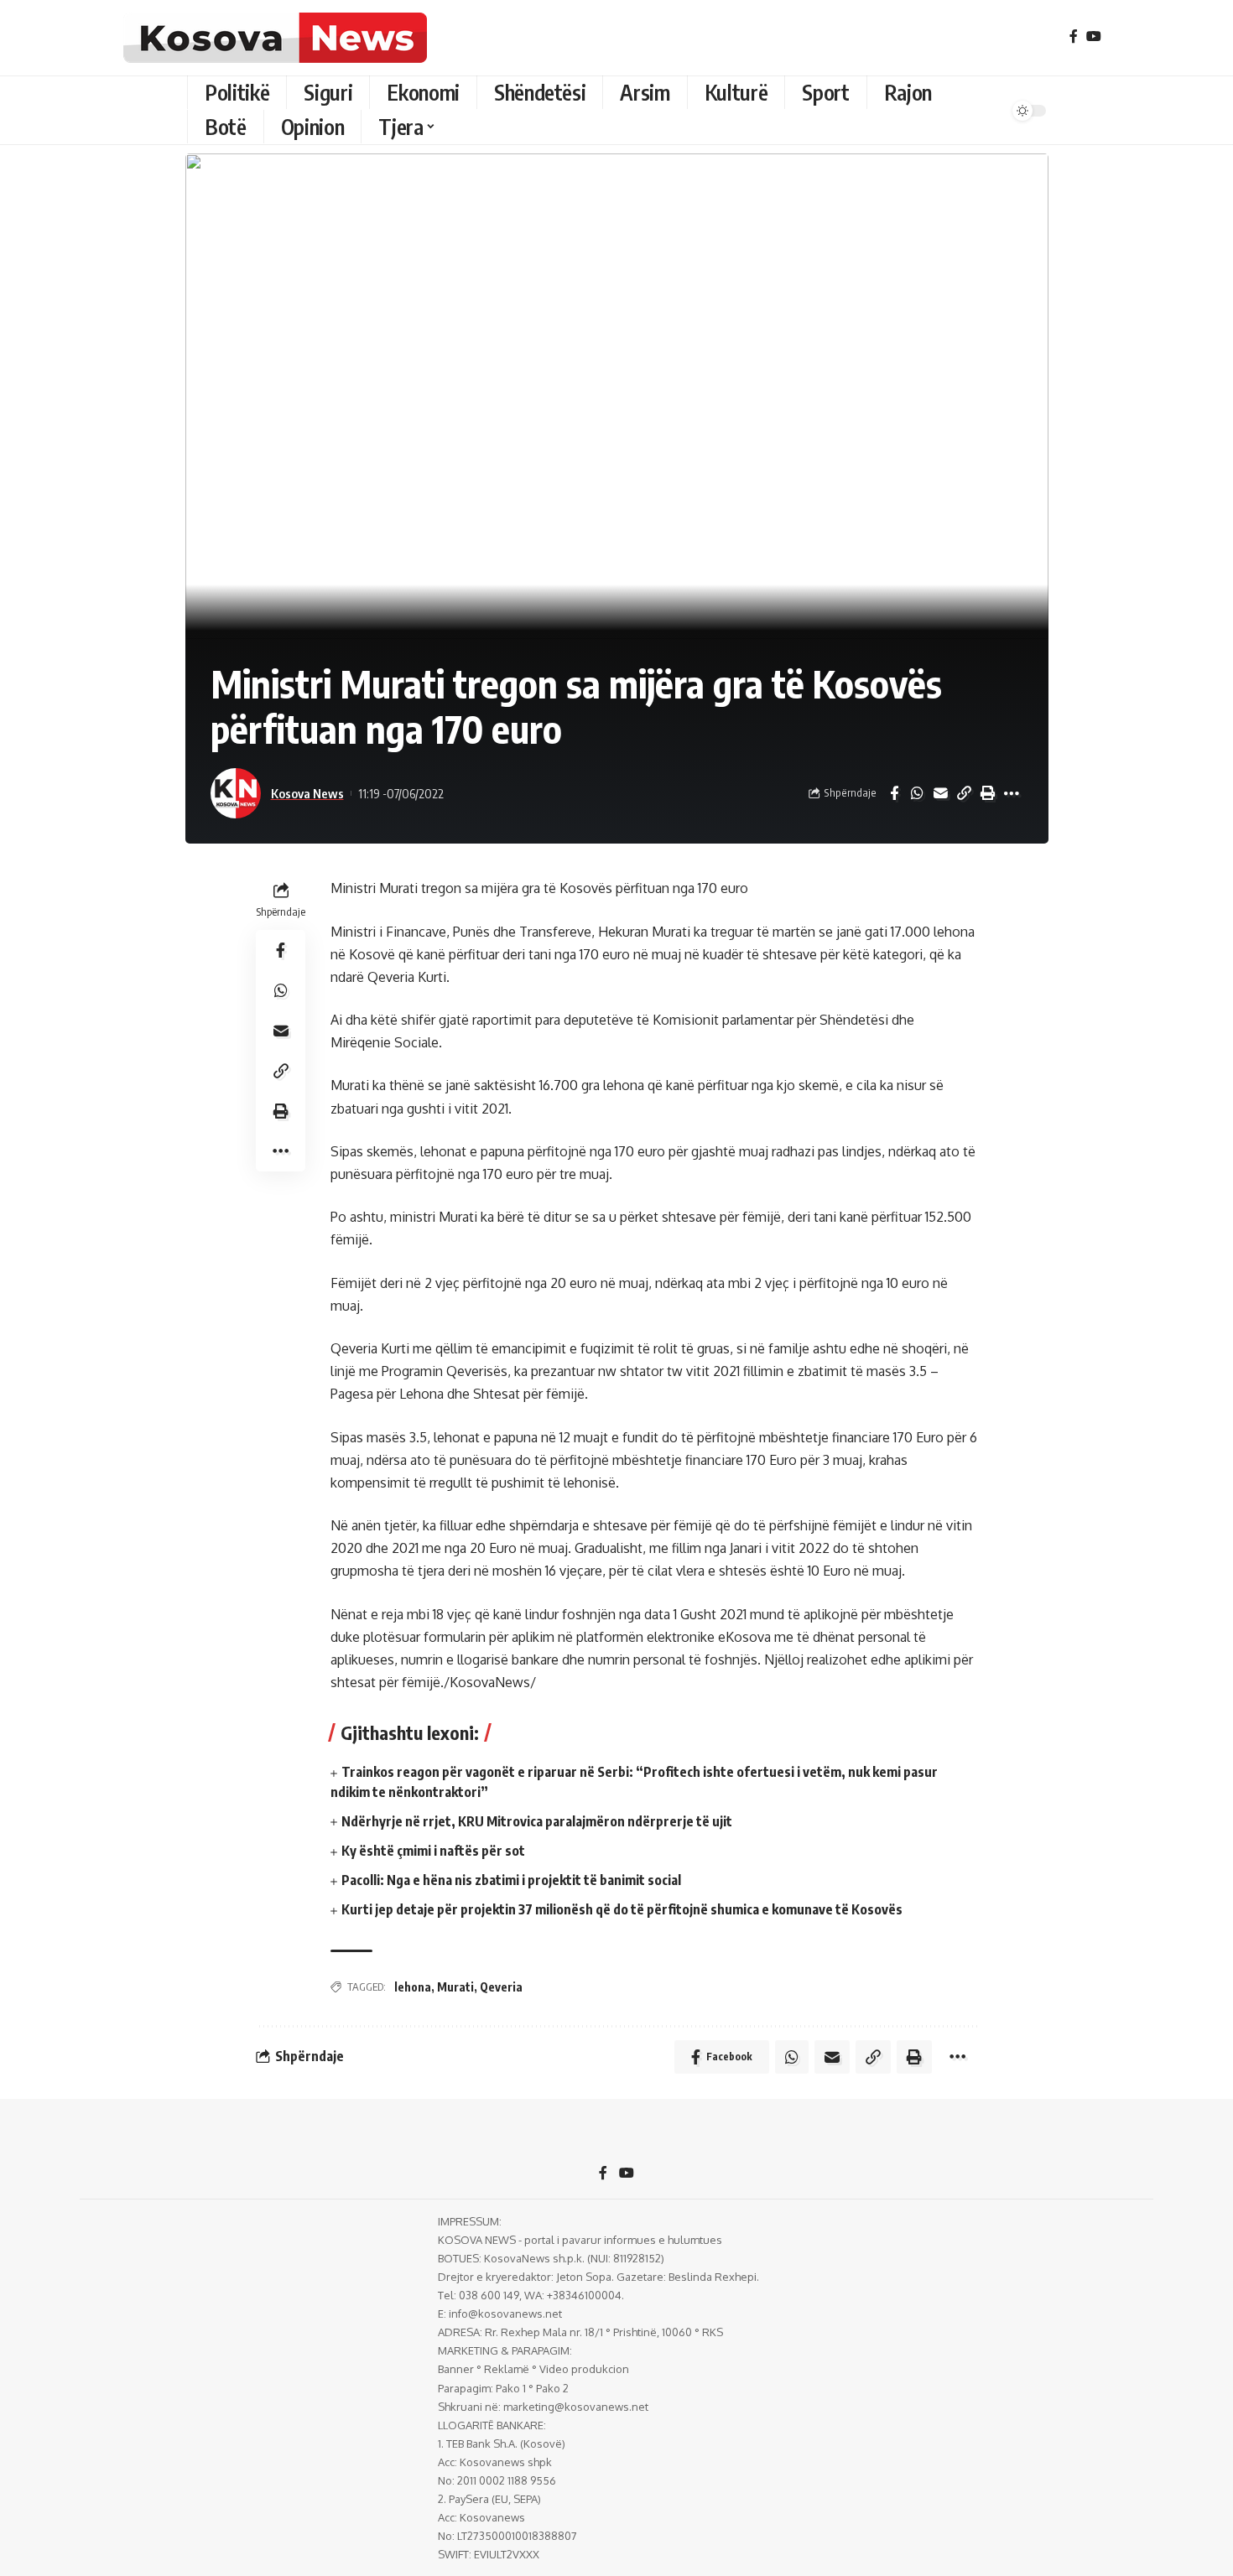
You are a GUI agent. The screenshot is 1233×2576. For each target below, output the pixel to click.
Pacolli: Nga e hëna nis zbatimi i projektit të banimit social (511, 1880)
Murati (455, 1987)
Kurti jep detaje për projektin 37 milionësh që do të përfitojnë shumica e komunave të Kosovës (622, 1909)
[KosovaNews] (275, 38)
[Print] (988, 793)
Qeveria (501, 1987)
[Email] (941, 793)
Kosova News (307, 793)
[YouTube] (1094, 36)
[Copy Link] (965, 793)
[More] (1012, 793)
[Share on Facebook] (894, 793)
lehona (413, 1987)
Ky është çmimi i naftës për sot (433, 1851)
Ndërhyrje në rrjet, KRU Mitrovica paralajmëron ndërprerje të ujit (537, 1821)
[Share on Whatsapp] (918, 793)
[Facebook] (1074, 36)
